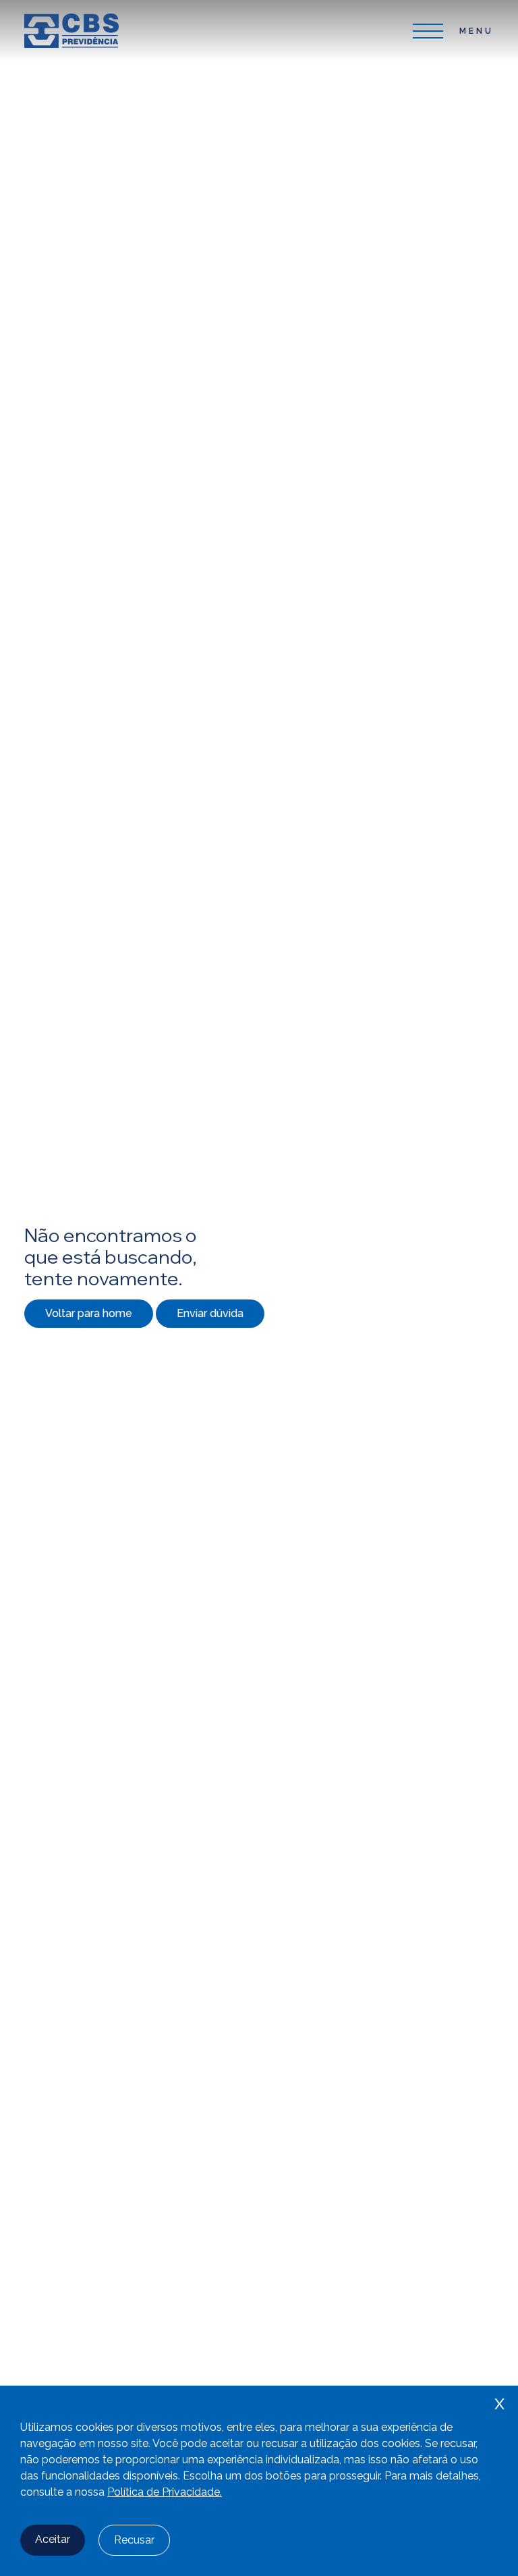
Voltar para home (89, 1313)
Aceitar (53, 2539)
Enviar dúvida (210, 1313)
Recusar (134, 2540)
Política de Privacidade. (165, 2492)
